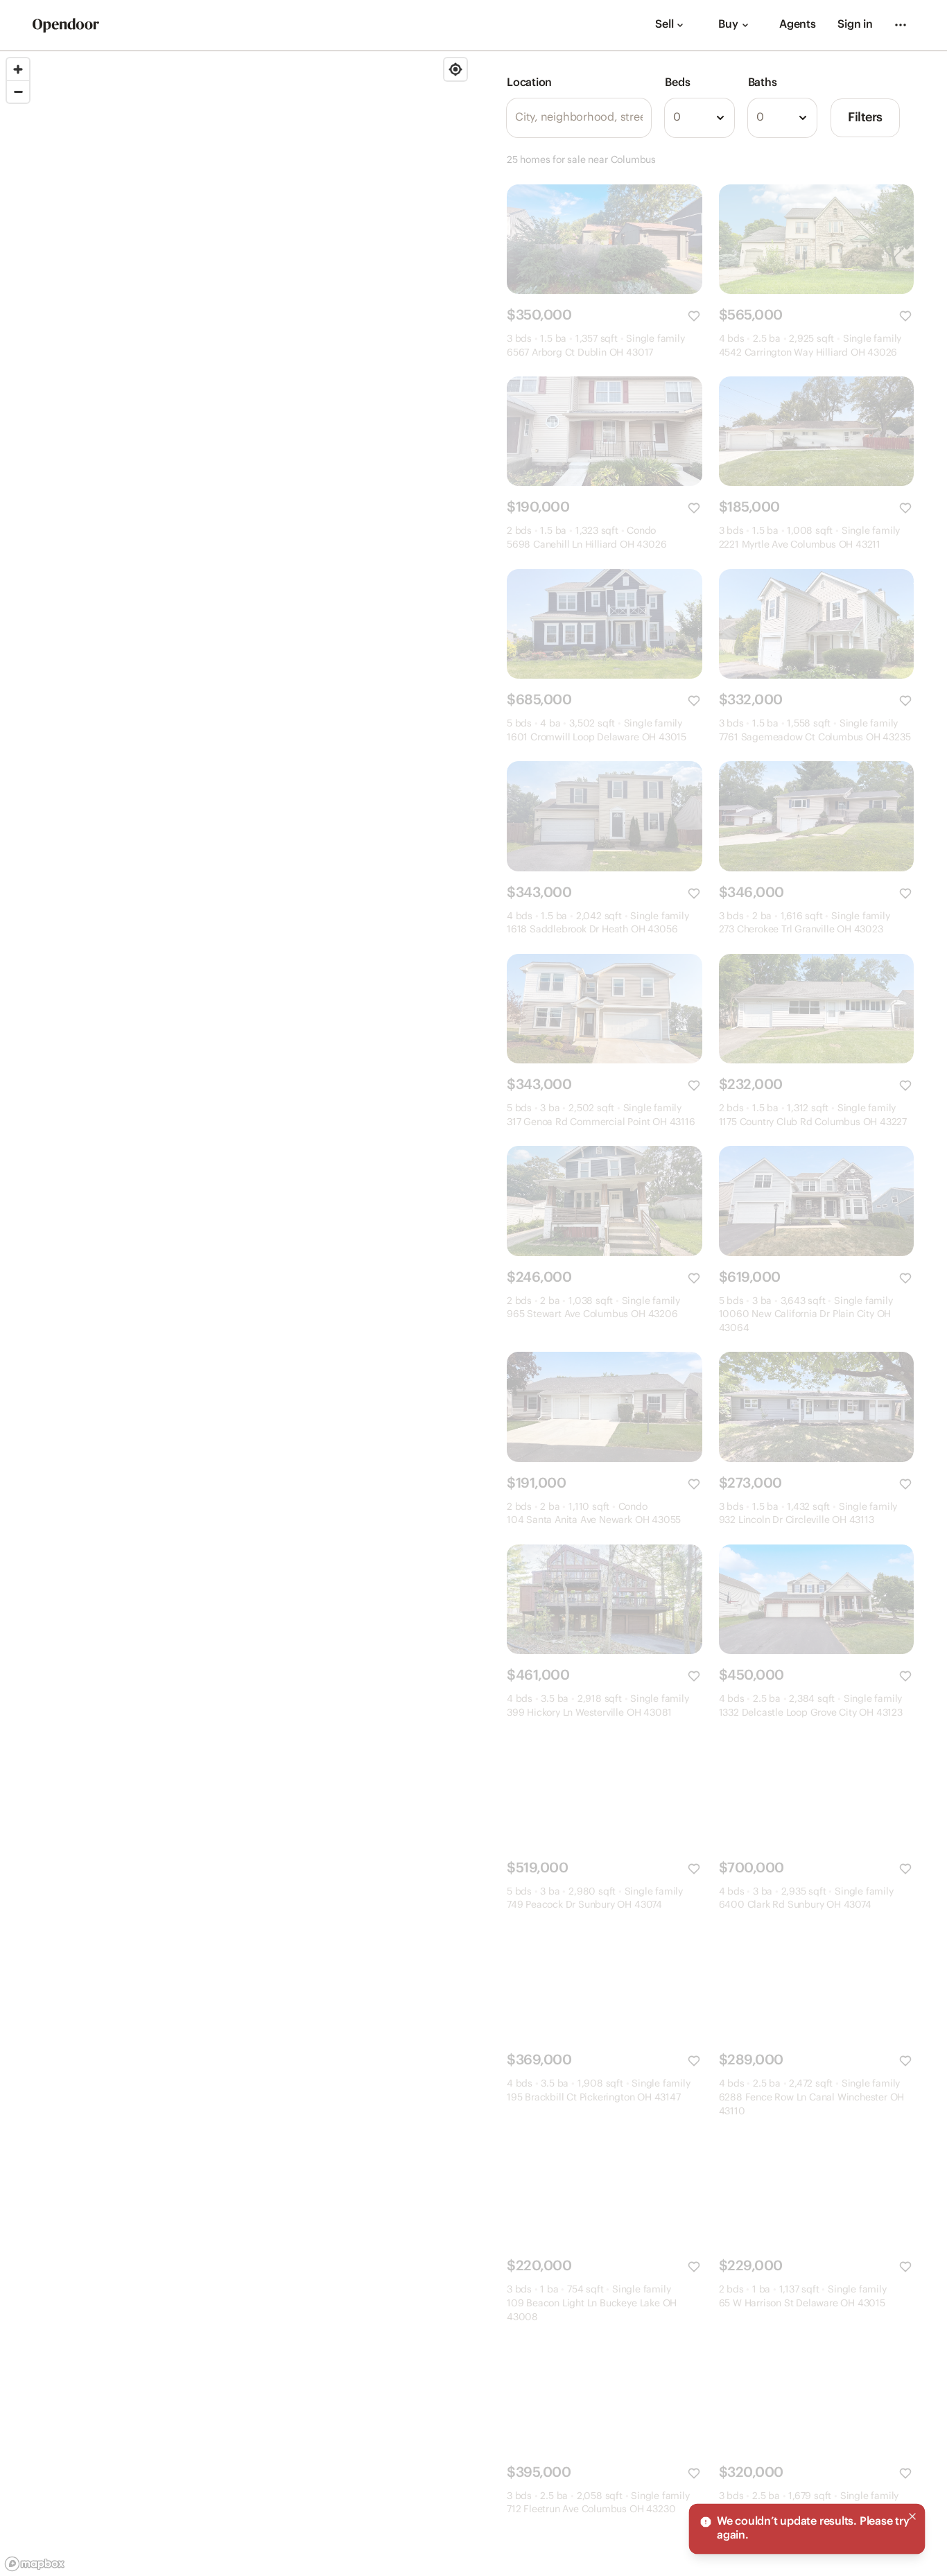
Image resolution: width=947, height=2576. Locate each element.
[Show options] (720, 118)
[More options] (901, 25)
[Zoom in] (18, 69)
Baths (763, 83)
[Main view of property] (605, 239)
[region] (237, 1314)
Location (529, 83)
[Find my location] (455, 69)
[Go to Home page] (66, 25)
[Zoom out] (18, 92)
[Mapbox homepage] (35, 2564)
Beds (677, 83)
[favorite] (694, 316)
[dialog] (807, 2529)
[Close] (912, 2516)
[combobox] (699, 118)
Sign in (855, 25)
